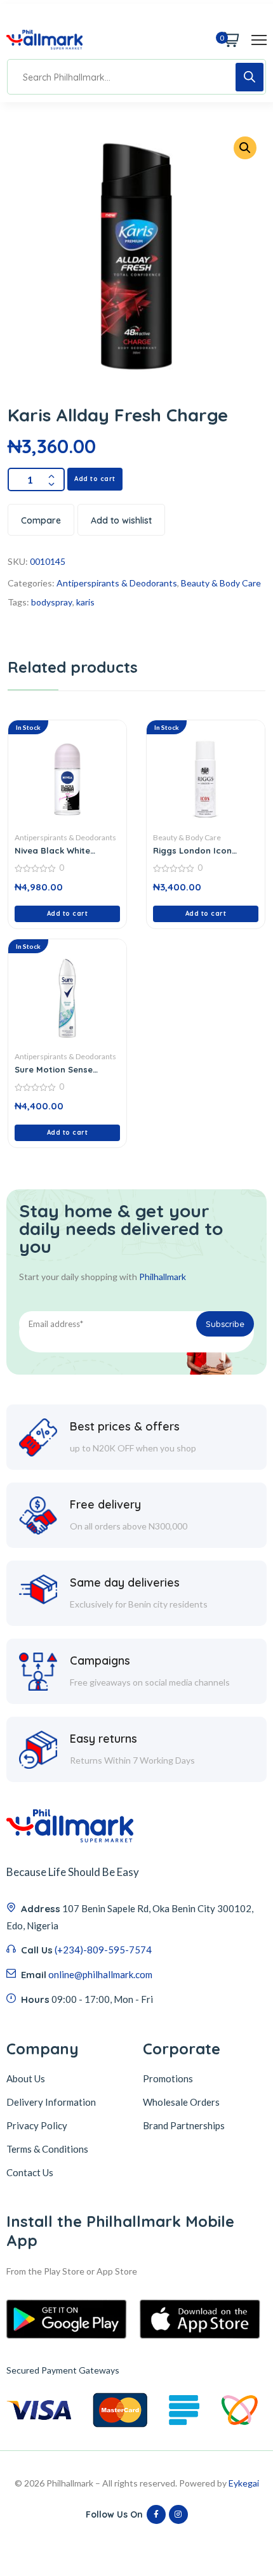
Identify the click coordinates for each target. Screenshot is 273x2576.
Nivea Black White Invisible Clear (52, 850)
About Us (26, 2078)
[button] (245, 148)
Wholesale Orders (181, 2102)
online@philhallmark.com (100, 1974)
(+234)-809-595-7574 (103, 1950)
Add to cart (95, 479)
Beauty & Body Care (221, 583)
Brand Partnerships (184, 2125)
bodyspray (52, 602)
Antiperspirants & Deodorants (117, 583)
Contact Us (30, 2172)
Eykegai (244, 2483)
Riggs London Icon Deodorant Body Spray (203, 850)
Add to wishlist (121, 520)
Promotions (168, 2078)
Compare (41, 520)
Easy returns (103, 1739)
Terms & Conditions (47, 2149)
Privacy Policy (37, 2125)
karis (85, 602)
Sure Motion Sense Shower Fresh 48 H (54, 1069)
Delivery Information (51, 2102)
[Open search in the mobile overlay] (136, 77)
